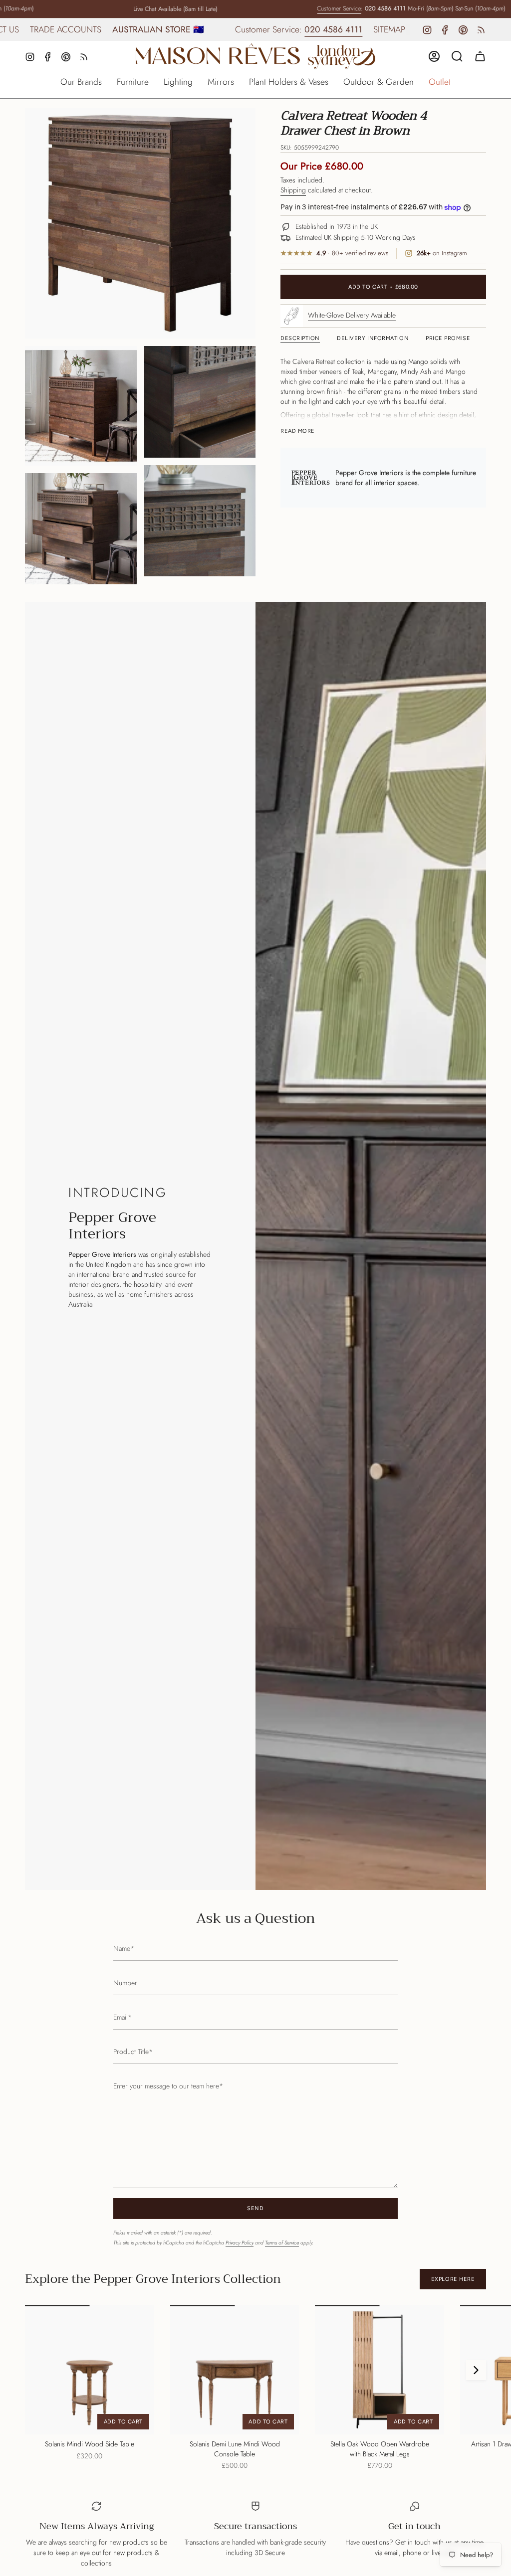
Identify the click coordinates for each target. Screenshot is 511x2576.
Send (255, 2208)
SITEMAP (324, 29)
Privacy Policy (240, 2243)
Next (476, 2370)
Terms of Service (282, 2243)
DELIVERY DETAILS (384, 29)
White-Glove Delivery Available (352, 315)
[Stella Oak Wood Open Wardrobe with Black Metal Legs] (380, 2370)
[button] (81, 83)
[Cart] (480, 56)
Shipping (293, 190)
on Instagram (442, 254)
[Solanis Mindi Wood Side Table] (90, 2370)
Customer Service (307, 8)
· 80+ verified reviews (352, 254)
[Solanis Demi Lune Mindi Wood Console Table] (235, 2370)
